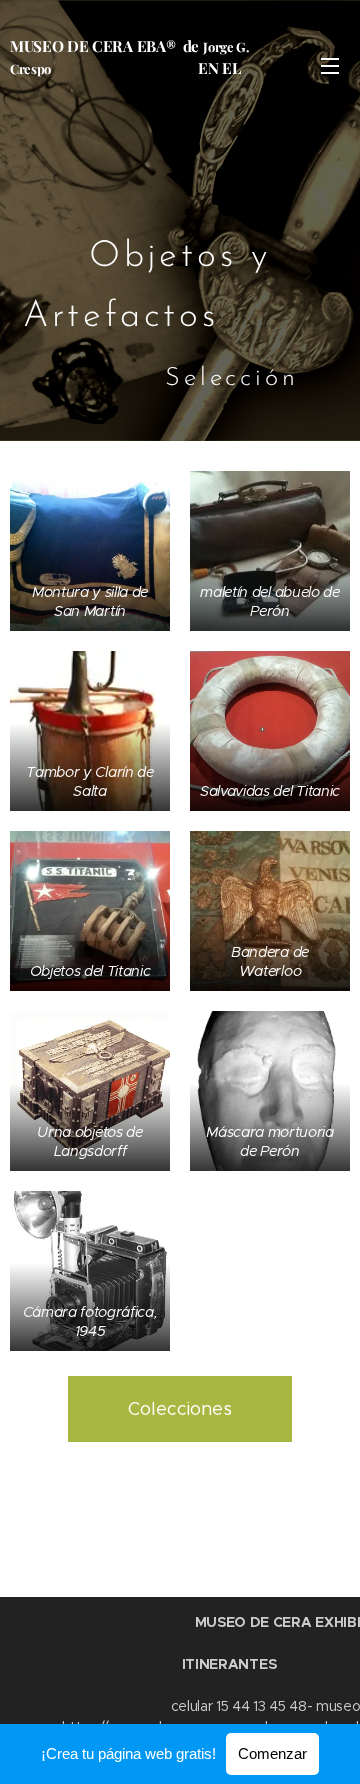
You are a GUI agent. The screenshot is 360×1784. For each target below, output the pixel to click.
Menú (330, 65)
